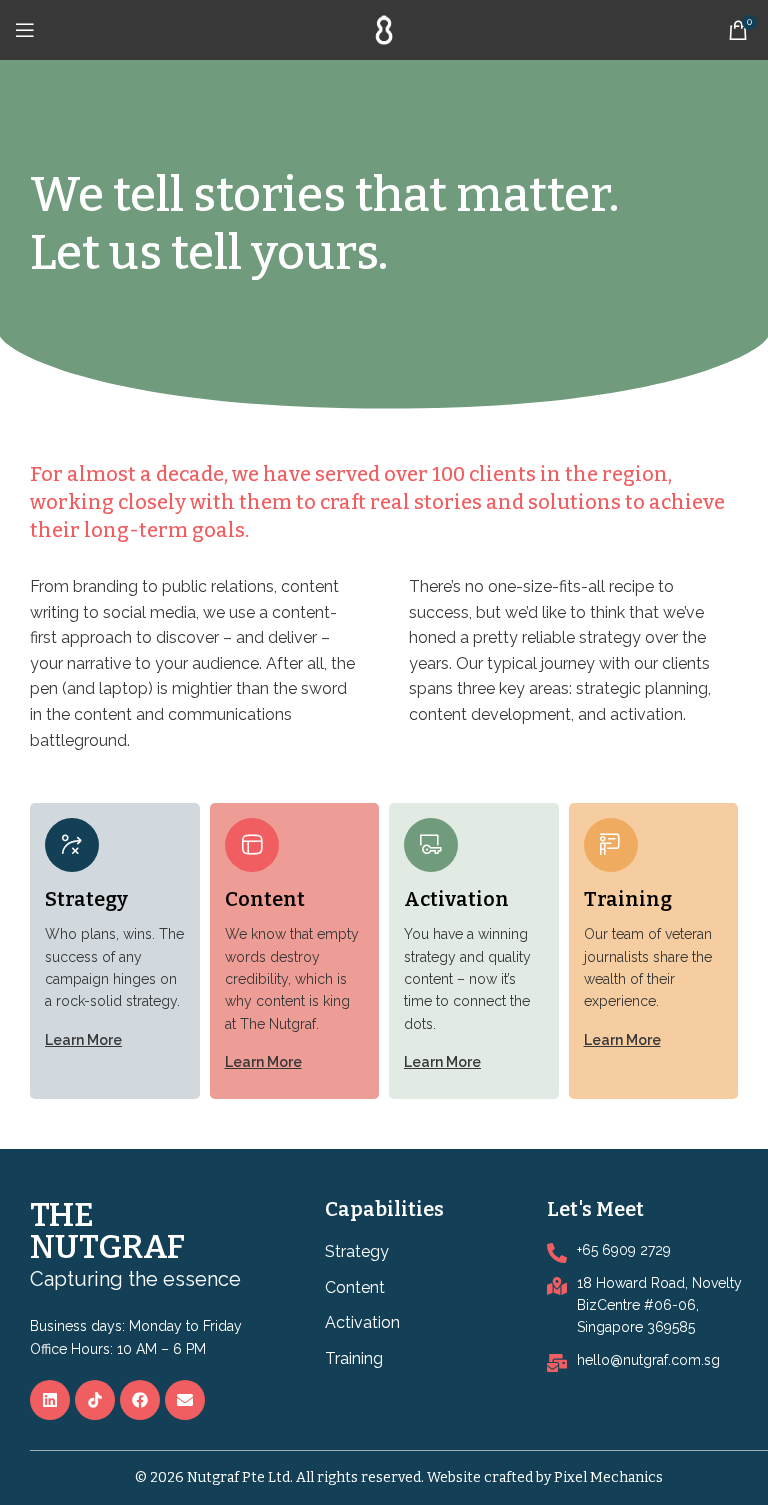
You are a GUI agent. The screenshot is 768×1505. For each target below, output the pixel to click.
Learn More (83, 1040)
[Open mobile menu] (25, 30)
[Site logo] (384, 29)
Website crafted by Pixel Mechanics (545, 1477)
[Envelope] (185, 1400)
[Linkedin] (50, 1400)
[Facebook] (140, 1400)
